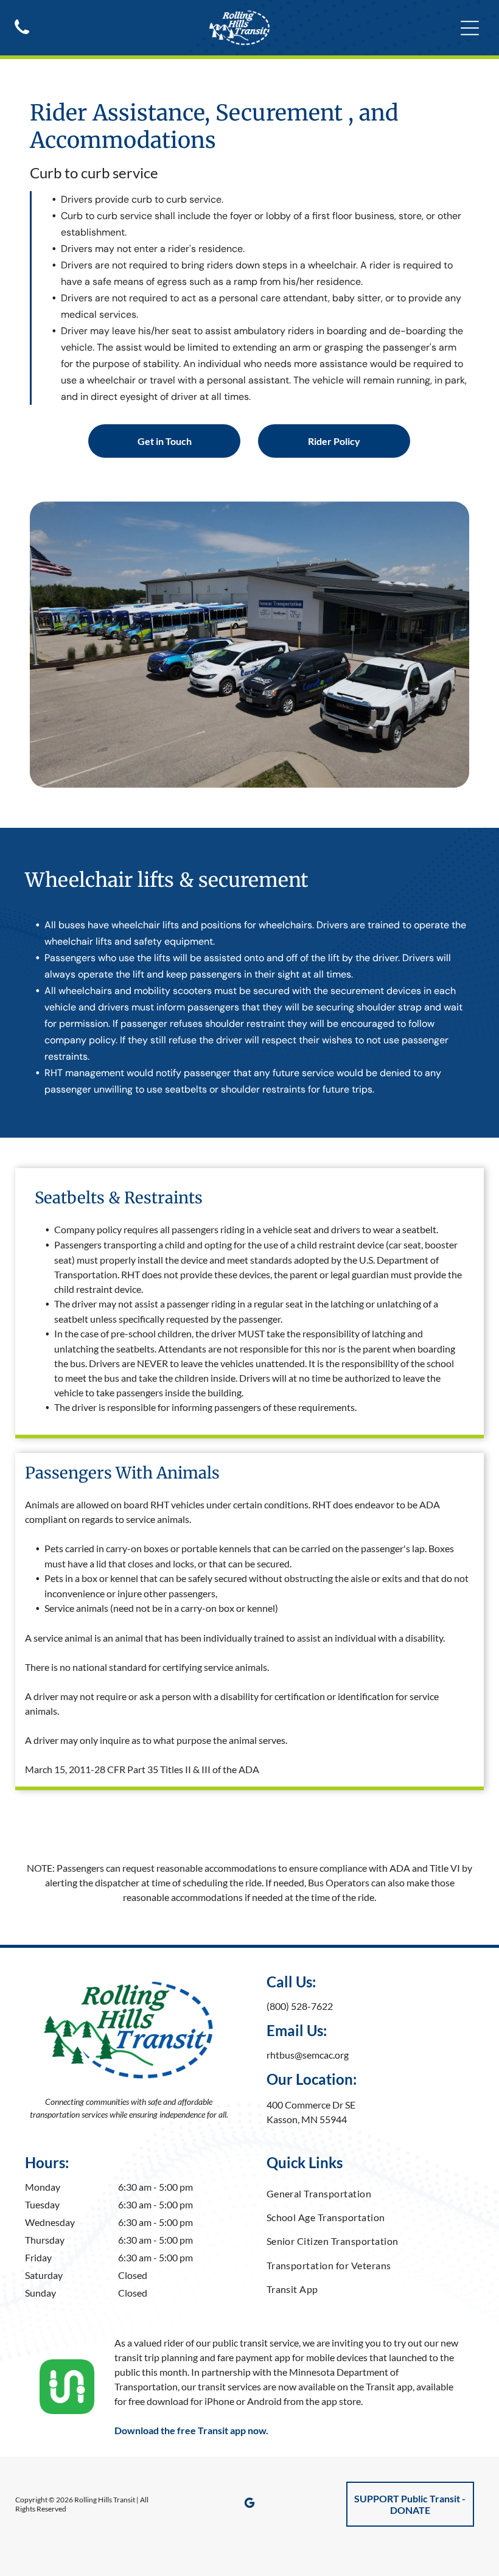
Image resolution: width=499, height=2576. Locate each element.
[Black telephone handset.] (22, 35)
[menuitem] (371, 2193)
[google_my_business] (249, 2504)
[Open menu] (470, 28)
